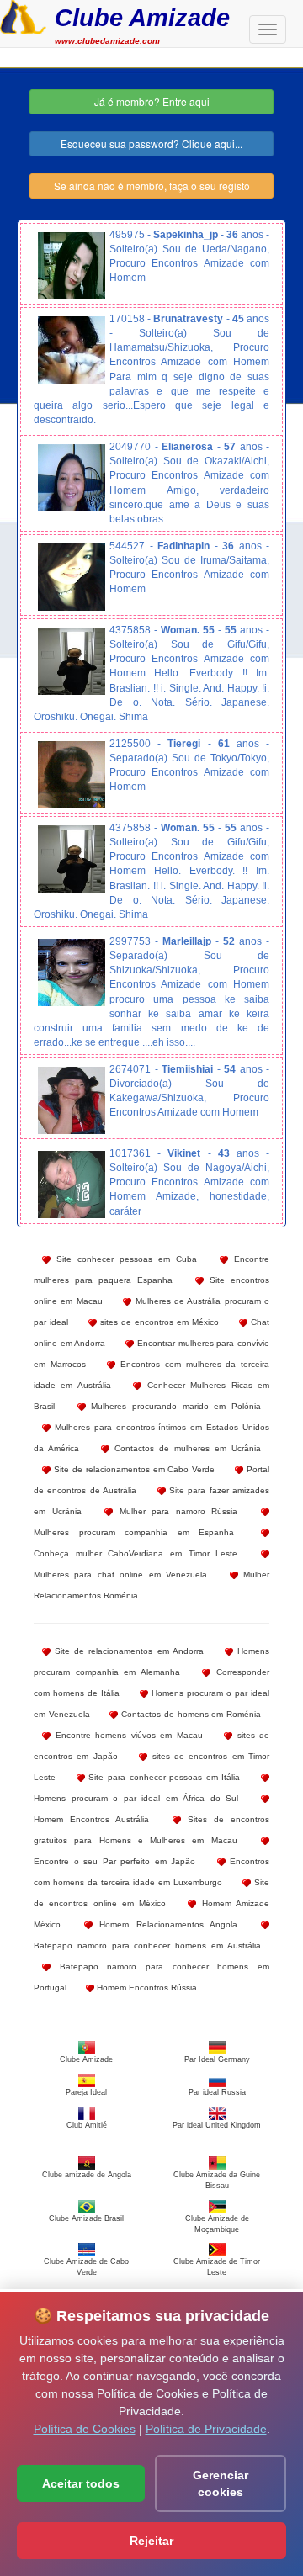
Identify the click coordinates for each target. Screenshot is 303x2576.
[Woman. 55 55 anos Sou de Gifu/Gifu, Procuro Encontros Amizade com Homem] (72, 661)
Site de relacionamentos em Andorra (127, 1651)
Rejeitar (151, 2541)
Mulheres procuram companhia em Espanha (134, 1532)
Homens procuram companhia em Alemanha (151, 1662)
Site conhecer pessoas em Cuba (124, 1259)
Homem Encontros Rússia (146, 1988)
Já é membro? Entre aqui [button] (152, 101)
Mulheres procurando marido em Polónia (173, 1406)
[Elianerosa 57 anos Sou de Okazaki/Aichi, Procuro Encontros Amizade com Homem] (72, 478)
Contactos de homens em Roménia (189, 1714)
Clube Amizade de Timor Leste (217, 2267)
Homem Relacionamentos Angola (165, 1924)
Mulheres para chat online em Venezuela (120, 1574)
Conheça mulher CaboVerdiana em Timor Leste (136, 1553)
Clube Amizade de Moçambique (217, 2224)
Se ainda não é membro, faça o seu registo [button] (152, 186)
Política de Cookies (85, 2429)
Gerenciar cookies (221, 2483)
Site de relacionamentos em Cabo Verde (133, 1469)
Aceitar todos (81, 2483)
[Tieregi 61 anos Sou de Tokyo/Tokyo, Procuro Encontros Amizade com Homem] (72, 775)
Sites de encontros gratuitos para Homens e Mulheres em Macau (151, 1830)
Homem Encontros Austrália (91, 1819)
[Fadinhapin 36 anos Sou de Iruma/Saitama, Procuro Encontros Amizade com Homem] (72, 577)
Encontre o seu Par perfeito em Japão (114, 1861)
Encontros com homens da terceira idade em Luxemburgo (151, 1872)
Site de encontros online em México (151, 1893)
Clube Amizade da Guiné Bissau (217, 2180)
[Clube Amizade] (23, 15)
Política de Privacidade (206, 2429)
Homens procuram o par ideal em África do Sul (136, 1798)
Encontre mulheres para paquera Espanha (151, 1269)
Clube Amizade (142, 17)
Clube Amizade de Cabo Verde (86, 2267)
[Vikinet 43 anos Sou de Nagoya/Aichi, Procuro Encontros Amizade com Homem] (72, 1185)
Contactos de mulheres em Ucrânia (185, 1448)
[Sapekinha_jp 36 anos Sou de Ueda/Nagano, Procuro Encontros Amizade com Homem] (72, 266)
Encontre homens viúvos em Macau (127, 1735)
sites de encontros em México (158, 1322)
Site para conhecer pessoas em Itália (163, 1777)
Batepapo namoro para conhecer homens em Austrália (147, 1945)
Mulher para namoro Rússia (175, 1511)
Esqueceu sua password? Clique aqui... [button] (151, 143)
